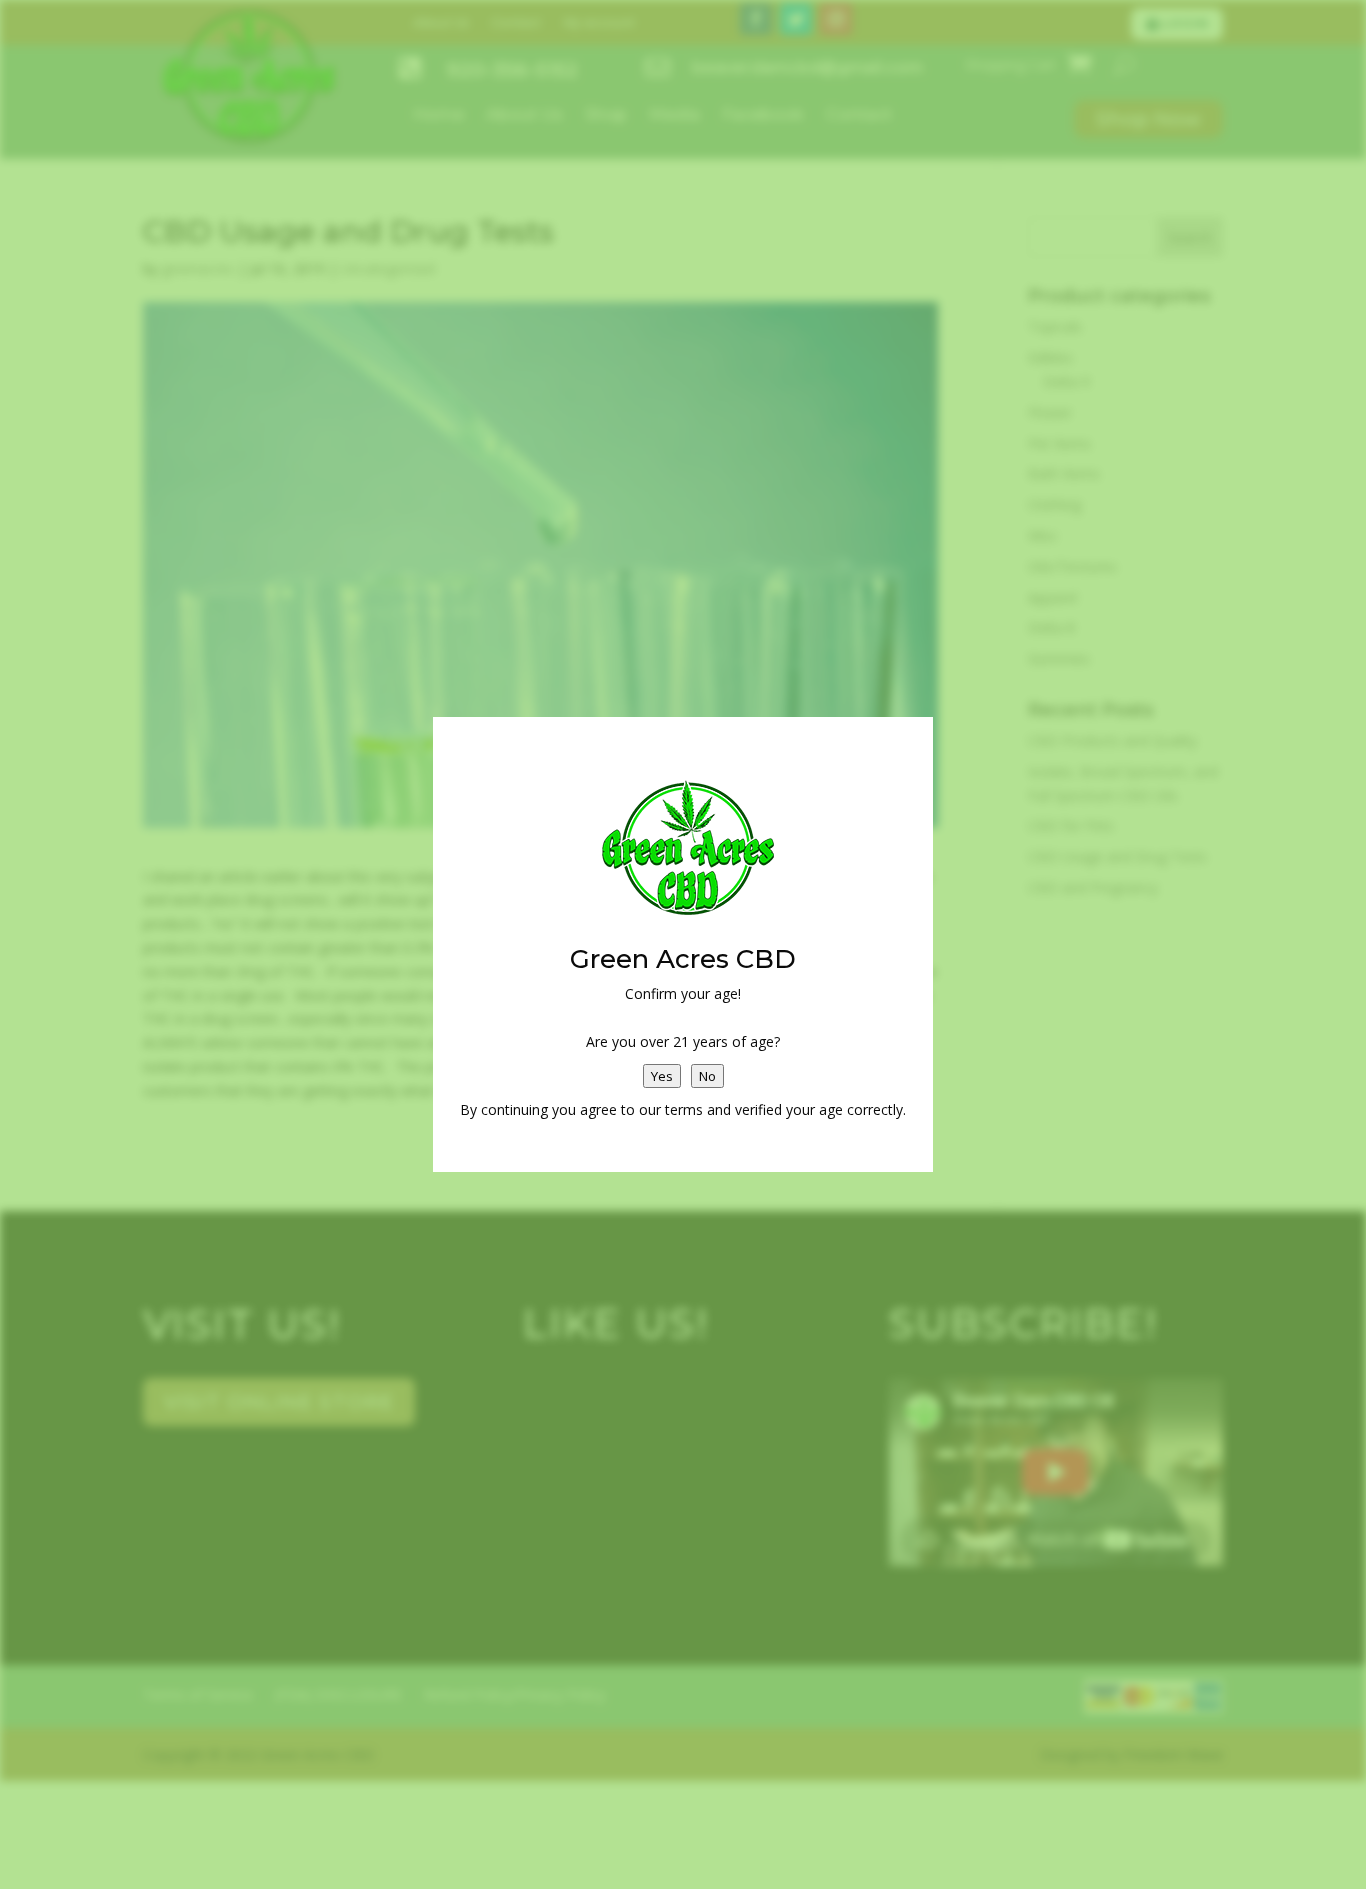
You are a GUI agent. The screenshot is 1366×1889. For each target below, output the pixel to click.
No (707, 1076)
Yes (662, 1076)
